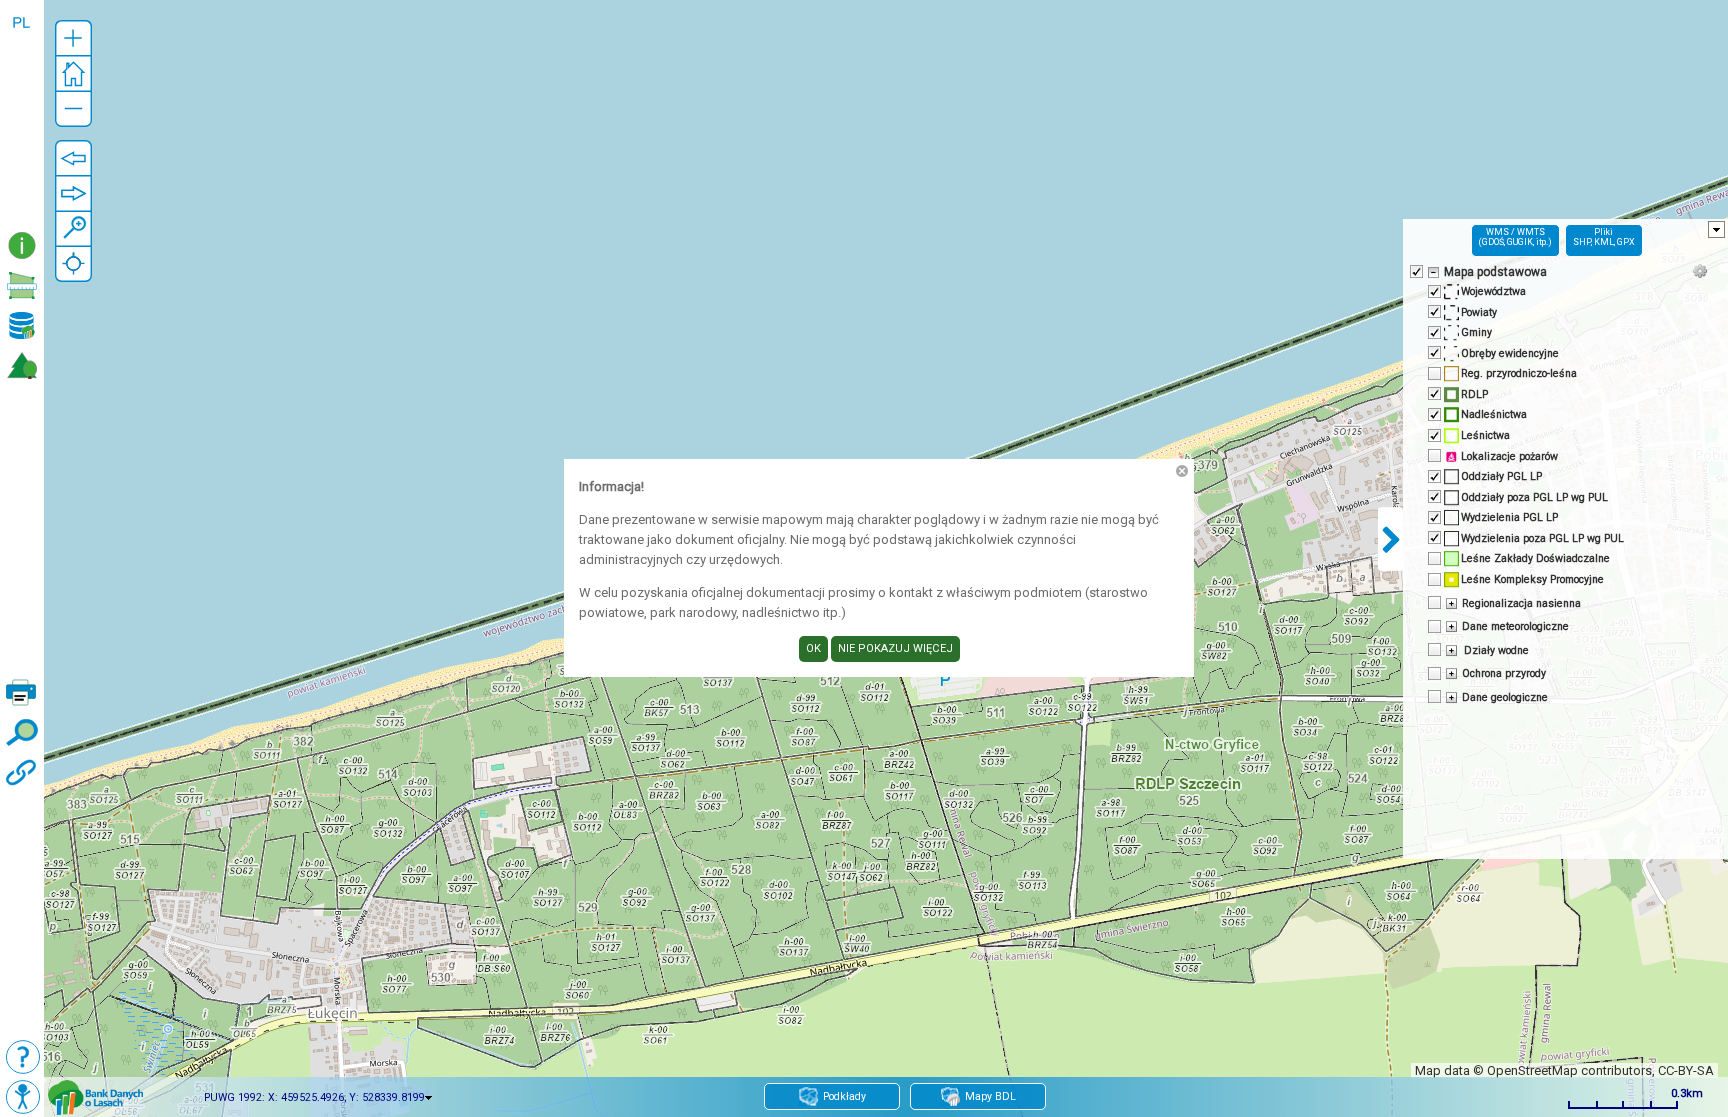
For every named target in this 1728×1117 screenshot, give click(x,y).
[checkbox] (1415, 270)
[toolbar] (22, 113)
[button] (73, 38)
